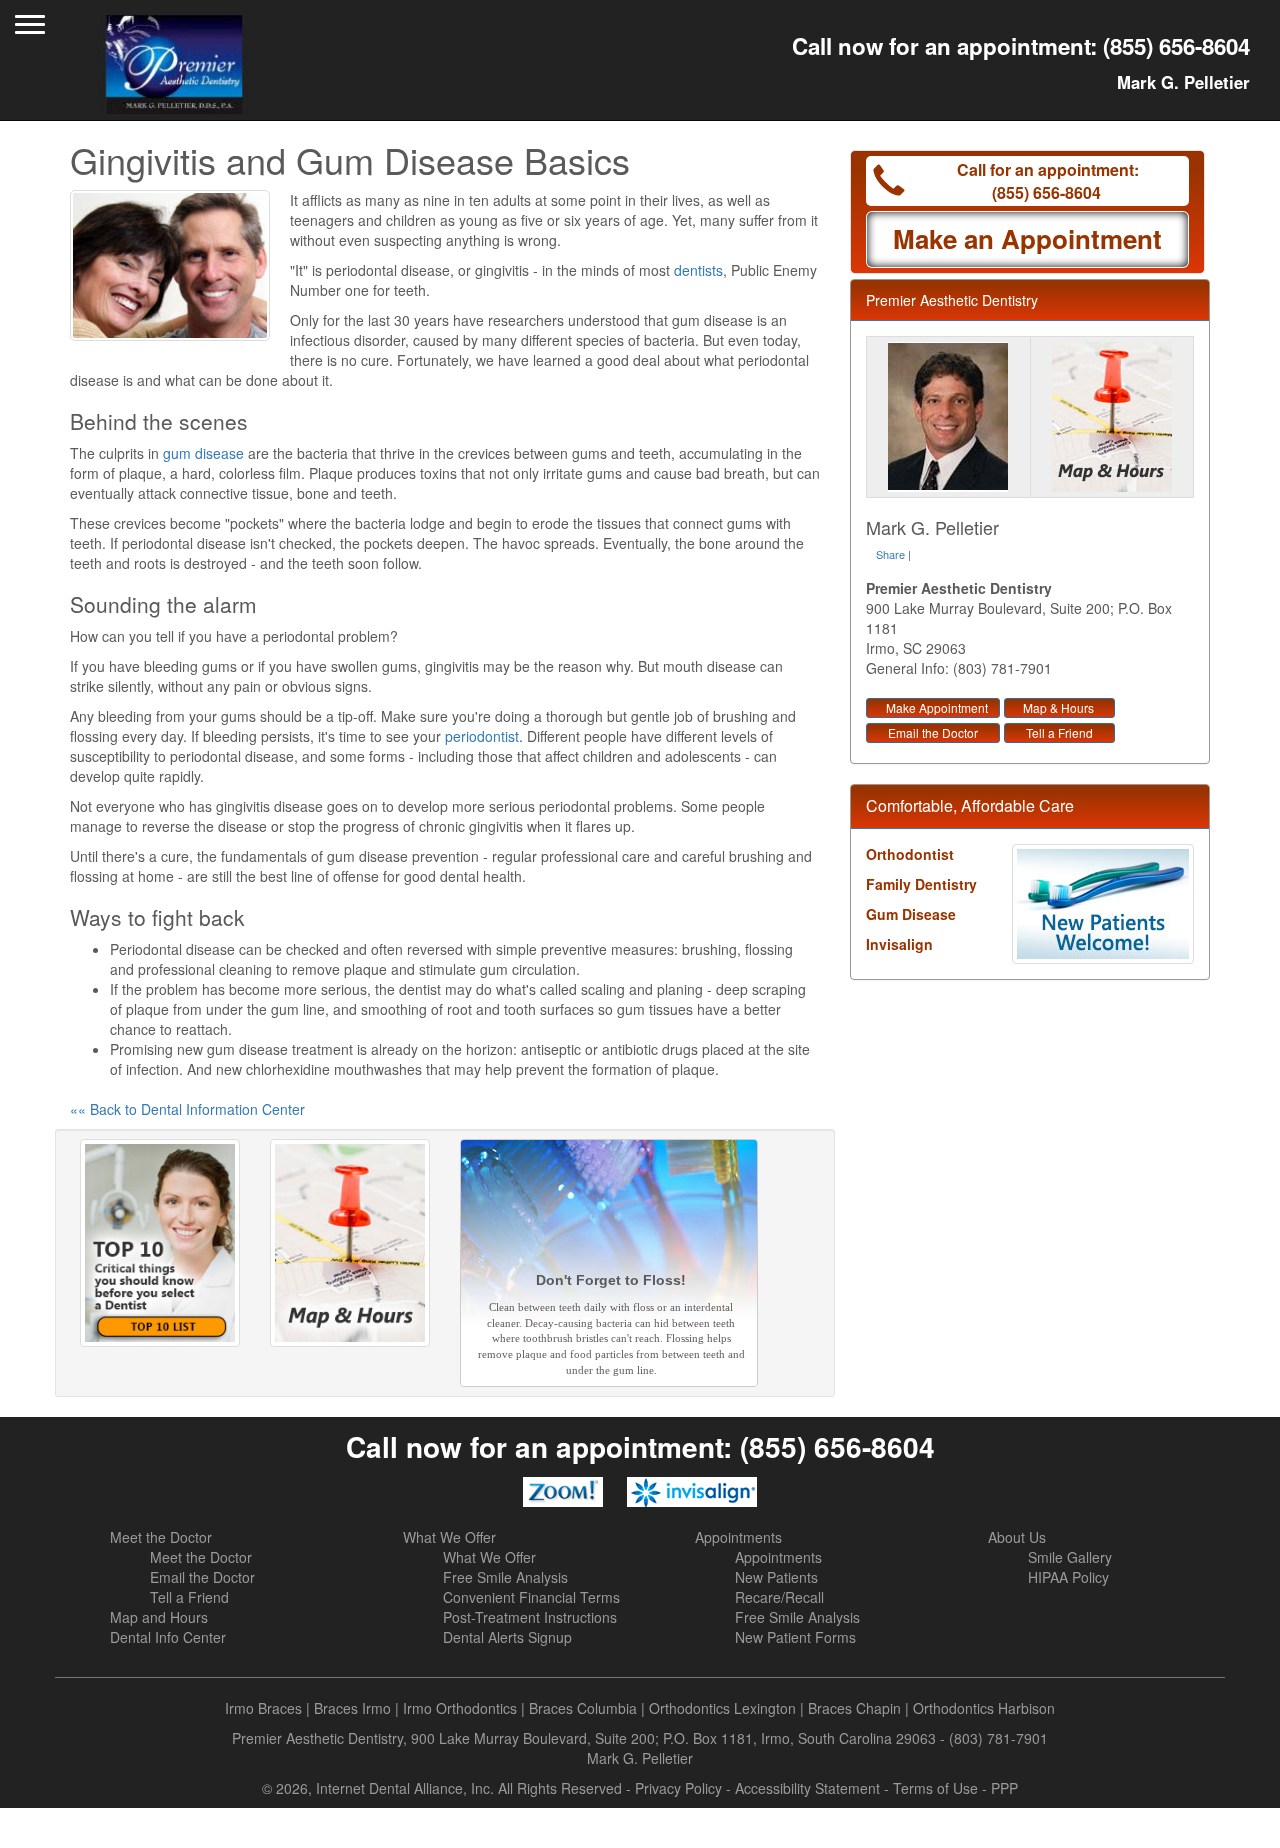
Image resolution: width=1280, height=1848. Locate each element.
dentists (698, 270)
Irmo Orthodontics (460, 1708)
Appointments (738, 1537)
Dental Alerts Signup (507, 1637)
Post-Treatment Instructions (530, 1617)
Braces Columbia (583, 1708)
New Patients (776, 1577)
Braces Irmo (352, 1708)
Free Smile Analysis (505, 1577)
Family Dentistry (921, 884)
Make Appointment (937, 707)
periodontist (482, 736)
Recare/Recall (779, 1597)
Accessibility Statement (807, 1788)
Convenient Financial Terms (531, 1597)
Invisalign (899, 944)
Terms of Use (935, 1788)
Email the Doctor (933, 732)
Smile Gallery (1070, 1557)
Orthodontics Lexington (722, 1708)
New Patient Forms (795, 1637)
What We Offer (449, 1537)
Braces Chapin (854, 1708)
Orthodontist (910, 854)
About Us (1017, 1537)
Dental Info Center (168, 1637)
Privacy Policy (678, 1788)
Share (890, 554)
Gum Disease (911, 914)
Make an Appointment (1027, 238)
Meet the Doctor (161, 1537)
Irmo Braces (263, 1708)
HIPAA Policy (1068, 1577)
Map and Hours (159, 1617)
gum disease (203, 453)
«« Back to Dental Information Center (187, 1109)
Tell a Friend (1059, 732)
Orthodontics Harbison (984, 1708)
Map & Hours (1058, 707)
